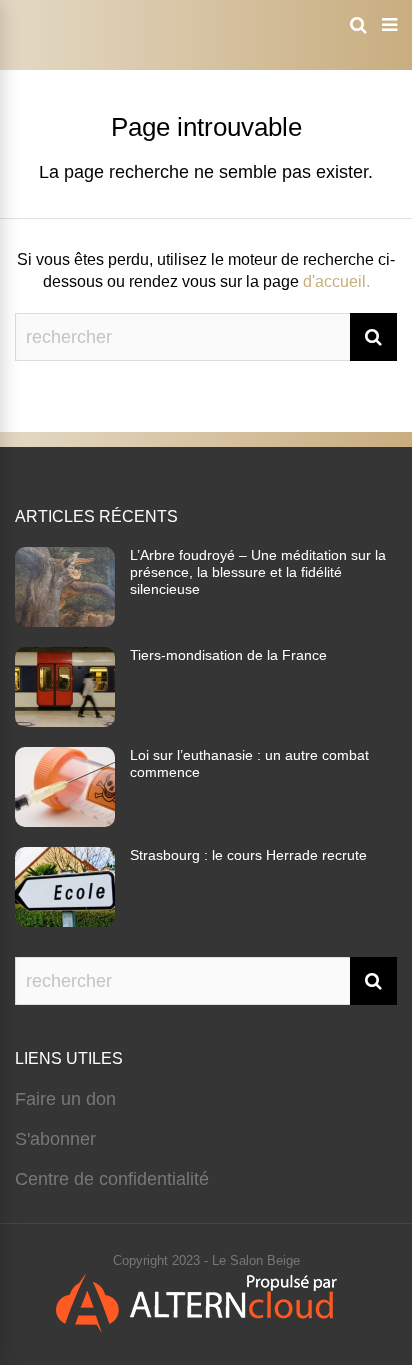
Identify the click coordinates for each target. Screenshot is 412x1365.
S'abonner (55, 1139)
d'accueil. (336, 281)
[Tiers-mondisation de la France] (65, 721)
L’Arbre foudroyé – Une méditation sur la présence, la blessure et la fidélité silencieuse (258, 572)
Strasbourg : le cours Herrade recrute (248, 855)
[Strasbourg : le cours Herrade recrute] (65, 921)
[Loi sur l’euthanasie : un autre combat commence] (65, 821)
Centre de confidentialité (112, 1179)
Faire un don (65, 1099)
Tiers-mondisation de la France (228, 655)
